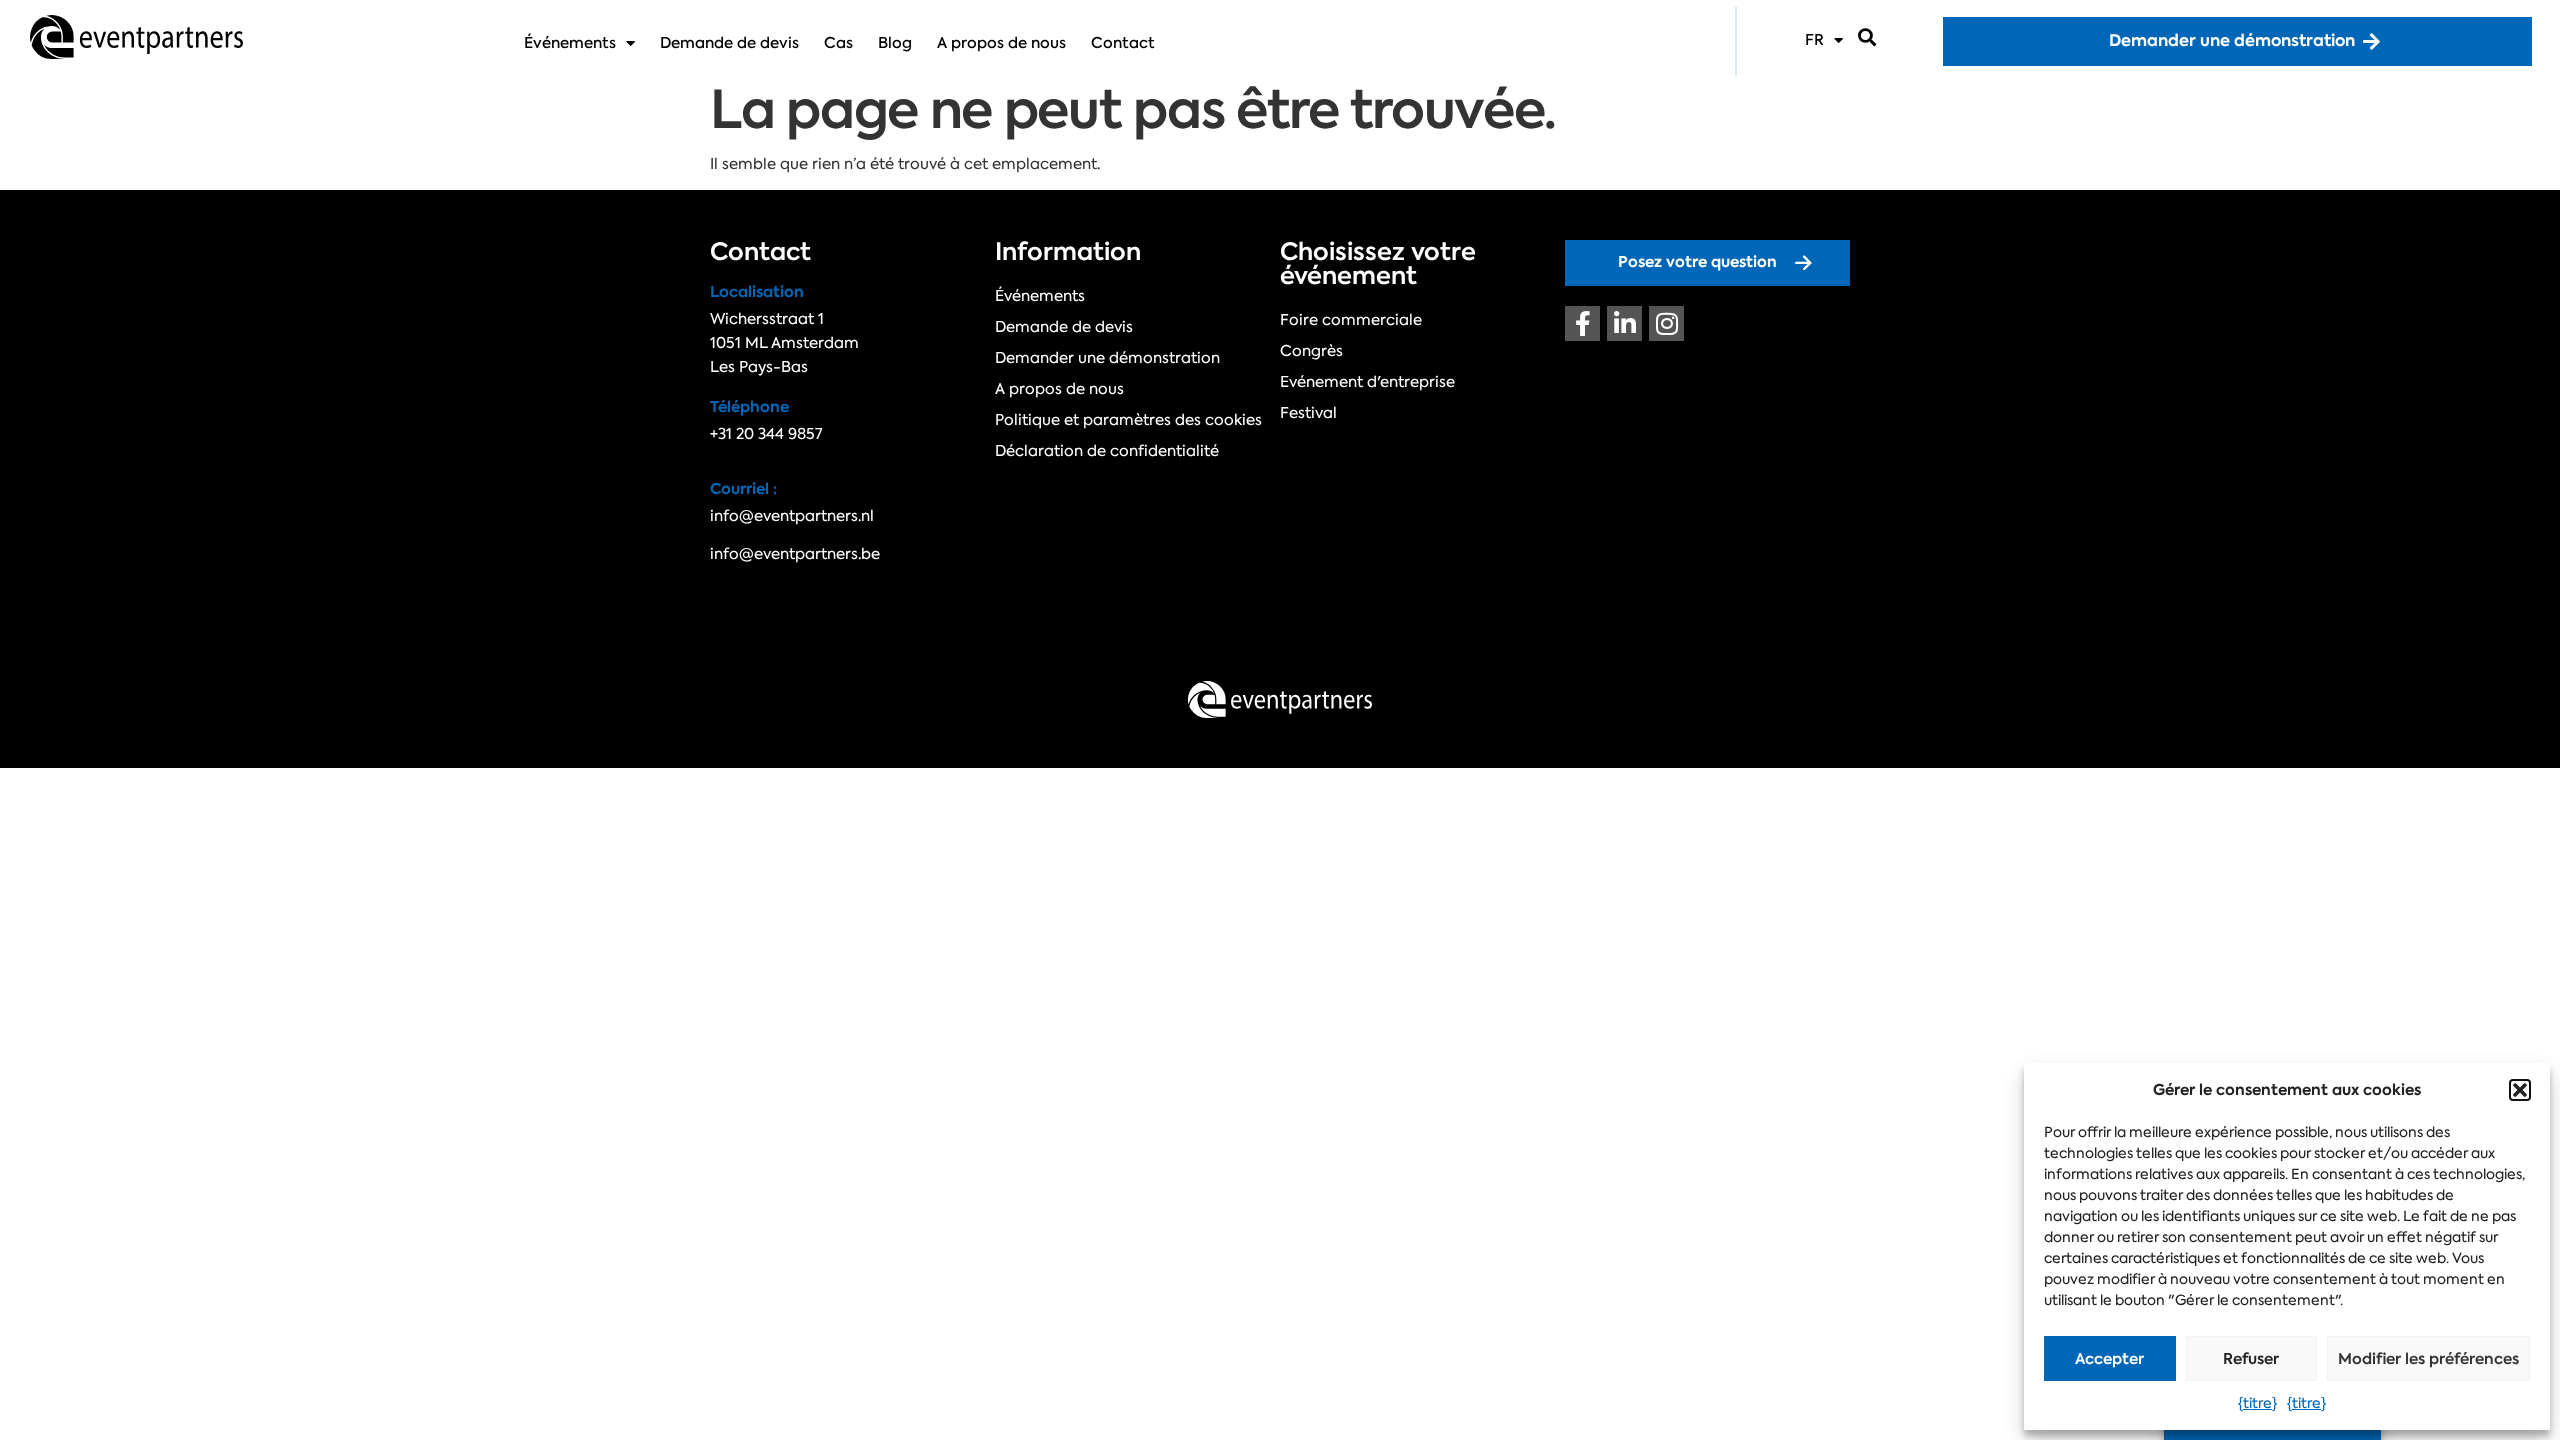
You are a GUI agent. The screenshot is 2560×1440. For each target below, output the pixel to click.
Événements (570, 43)
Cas (838, 43)
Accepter (2109, 1358)
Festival (1308, 413)
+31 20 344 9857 (766, 434)
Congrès (1311, 351)
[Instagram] (1666, 323)
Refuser (2251, 1358)
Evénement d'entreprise (1367, 382)
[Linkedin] (1624, 323)
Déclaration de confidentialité (1107, 451)
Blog (895, 43)
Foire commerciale (1351, 320)
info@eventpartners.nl (792, 516)
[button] (2520, 1090)
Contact (1123, 43)
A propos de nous (1001, 43)
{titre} (2257, 1403)
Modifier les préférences (2428, 1358)
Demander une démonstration (1107, 358)
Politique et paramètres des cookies (1128, 420)
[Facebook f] (1582, 323)
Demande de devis (729, 43)
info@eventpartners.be (795, 554)
